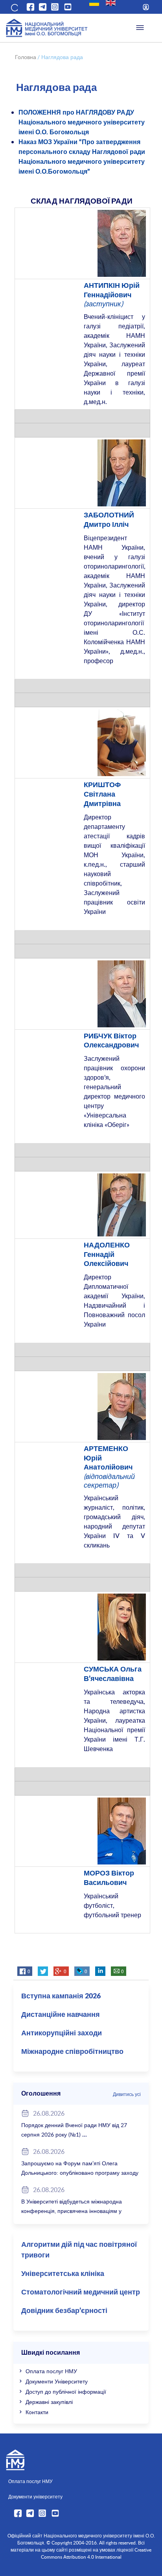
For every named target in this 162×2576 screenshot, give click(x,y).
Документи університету (35, 2496)
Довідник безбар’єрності (64, 2311)
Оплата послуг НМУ (51, 2371)
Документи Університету (57, 2381)
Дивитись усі (127, 2094)
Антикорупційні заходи (62, 2033)
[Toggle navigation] (140, 28)
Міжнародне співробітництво (72, 2052)
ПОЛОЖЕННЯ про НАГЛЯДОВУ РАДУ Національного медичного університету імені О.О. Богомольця (82, 122)
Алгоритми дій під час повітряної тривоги (79, 2250)
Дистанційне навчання (61, 2015)
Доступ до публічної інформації (66, 2392)
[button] (14, 7)
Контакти (37, 2412)
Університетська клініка (63, 2274)
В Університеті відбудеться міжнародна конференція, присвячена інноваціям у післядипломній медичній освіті (72, 2211)
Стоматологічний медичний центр (81, 2292)
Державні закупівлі (49, 2402)
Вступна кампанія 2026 (61, 1996)
